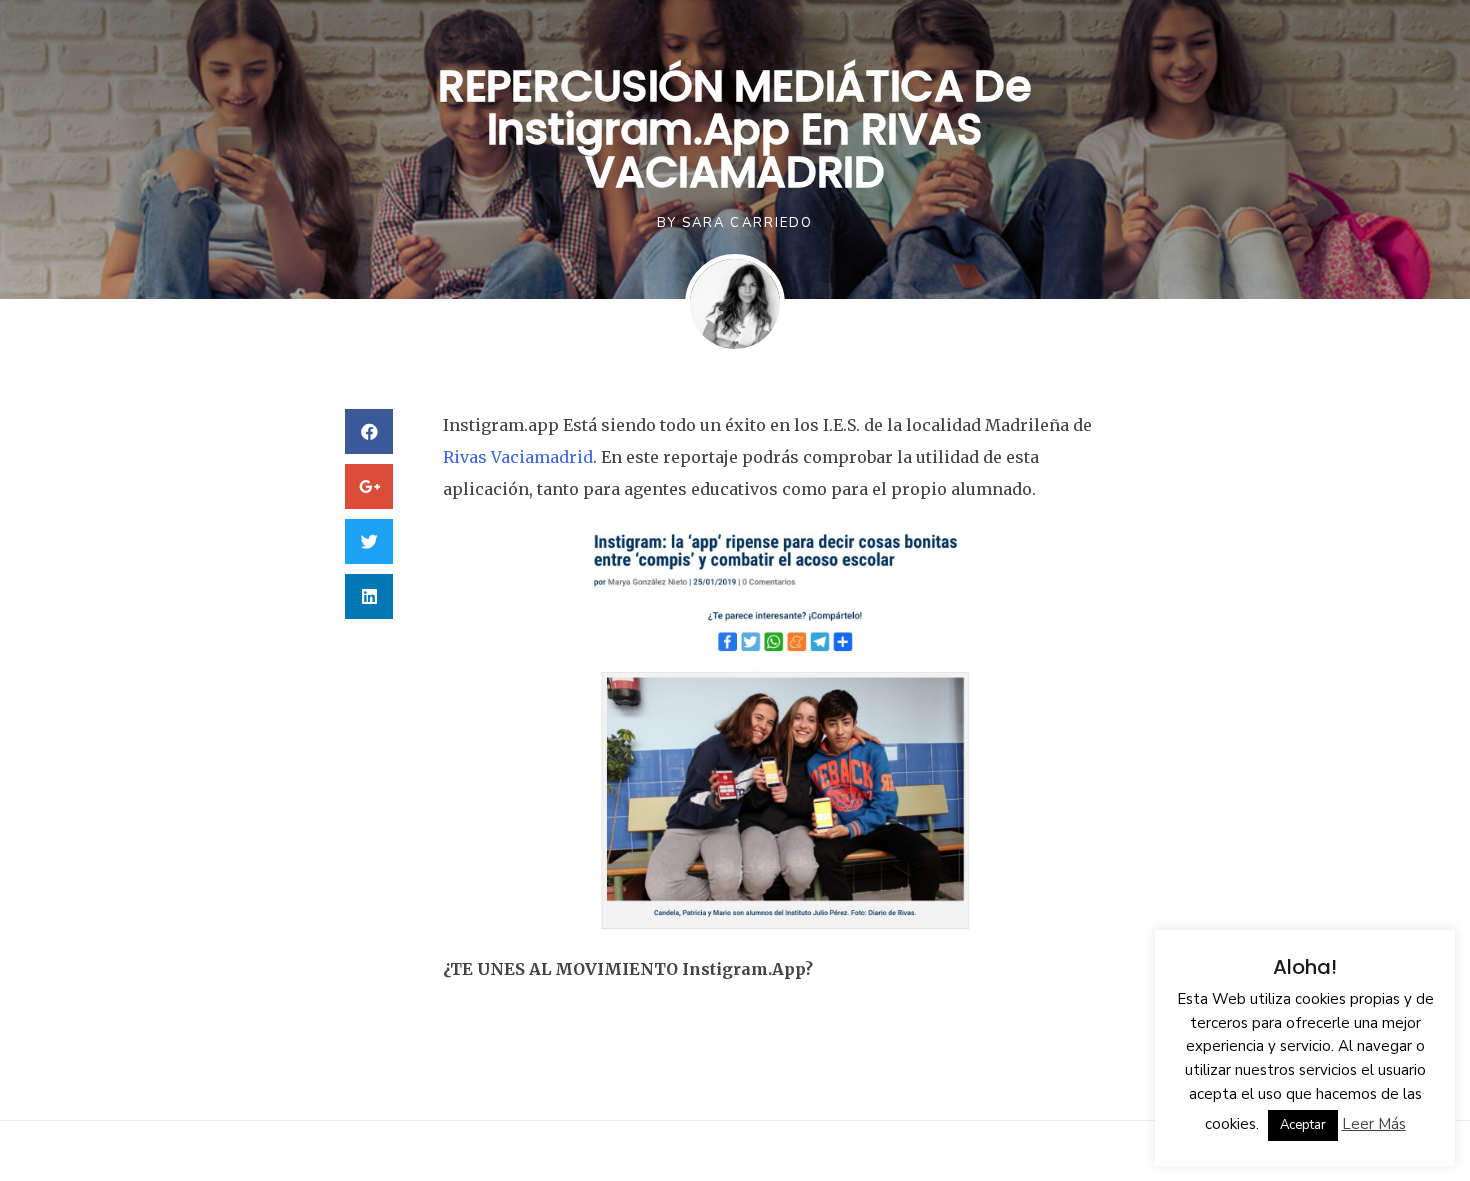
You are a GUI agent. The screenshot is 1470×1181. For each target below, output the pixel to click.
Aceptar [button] (1303, 1125)
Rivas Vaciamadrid (518, 457)
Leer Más (1374, 1124)
